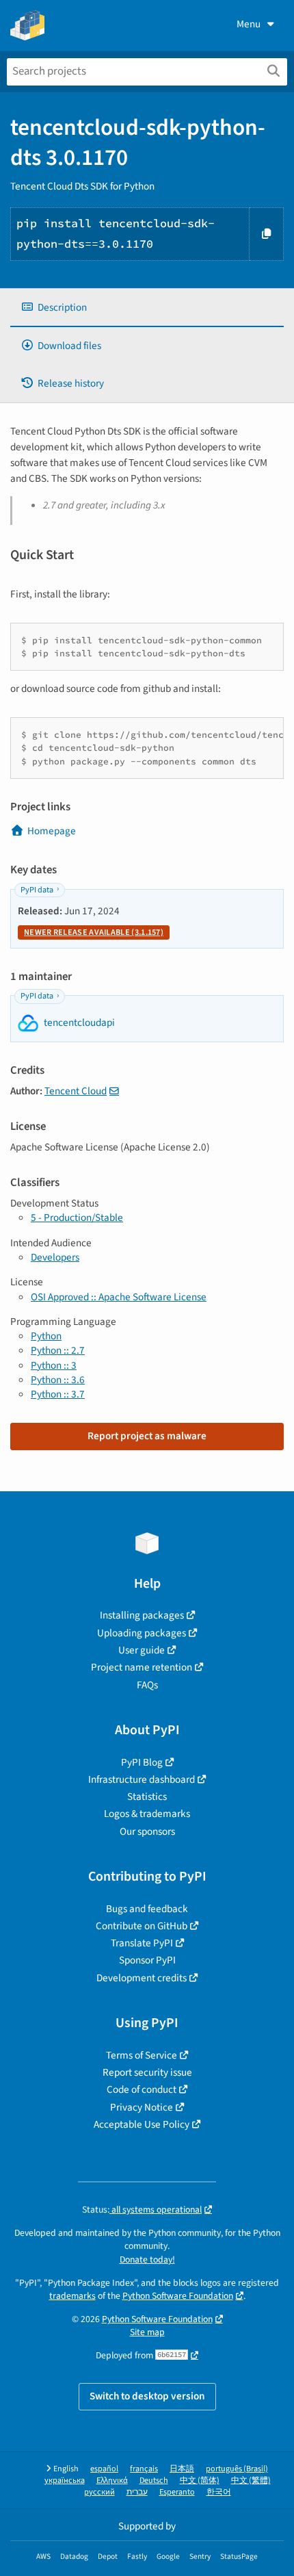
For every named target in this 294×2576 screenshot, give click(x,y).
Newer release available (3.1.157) (94, 932)
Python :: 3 (54, 1365)
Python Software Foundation (178, 2296)
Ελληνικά (112, 2481)
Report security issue (147, 2072)
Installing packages (142, 1615)
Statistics (147, 1796)
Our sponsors (147, 1831)
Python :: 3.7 (58, 1394)
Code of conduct (142, 2089)
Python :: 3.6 (58, 1380)
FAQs (147, 1685)
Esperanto (177, 2492)
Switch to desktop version (147, 2396)
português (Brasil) (237, 2469)
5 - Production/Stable (77, 1218)
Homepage (52, 831)
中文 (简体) (200, 2481)
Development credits (142, 1978)
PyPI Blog (142, 1762)
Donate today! (147, 2259)
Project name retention (142, 1667)
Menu (249, 24)
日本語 (182, 2469)
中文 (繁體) (251, 2481)
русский (99, 2492)
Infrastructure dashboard (142, 1779)
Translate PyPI (142, 1943)
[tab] (147, 308)
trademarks (72, 2296)
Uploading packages (142, 1633)
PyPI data (37, 890)
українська (65, 2481)
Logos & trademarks (147, 1814)
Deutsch (154, 2481)
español (104, 2469)
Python (46, 1336)
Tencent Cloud (76, 1091)
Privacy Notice (142, 2107)
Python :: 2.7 (58, 1350)
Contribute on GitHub (142, 1926)
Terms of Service (142, 2055)
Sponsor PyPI (147, 1960)
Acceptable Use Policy (142, 2124)
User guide (142, 1650)
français (144, 2469)
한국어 (219, 2492)
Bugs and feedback (147, 1909)
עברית (137, 2492)
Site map (147, 2332)
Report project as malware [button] (147, 1436)
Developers (55, 1257)
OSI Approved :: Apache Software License (119, 1297)
